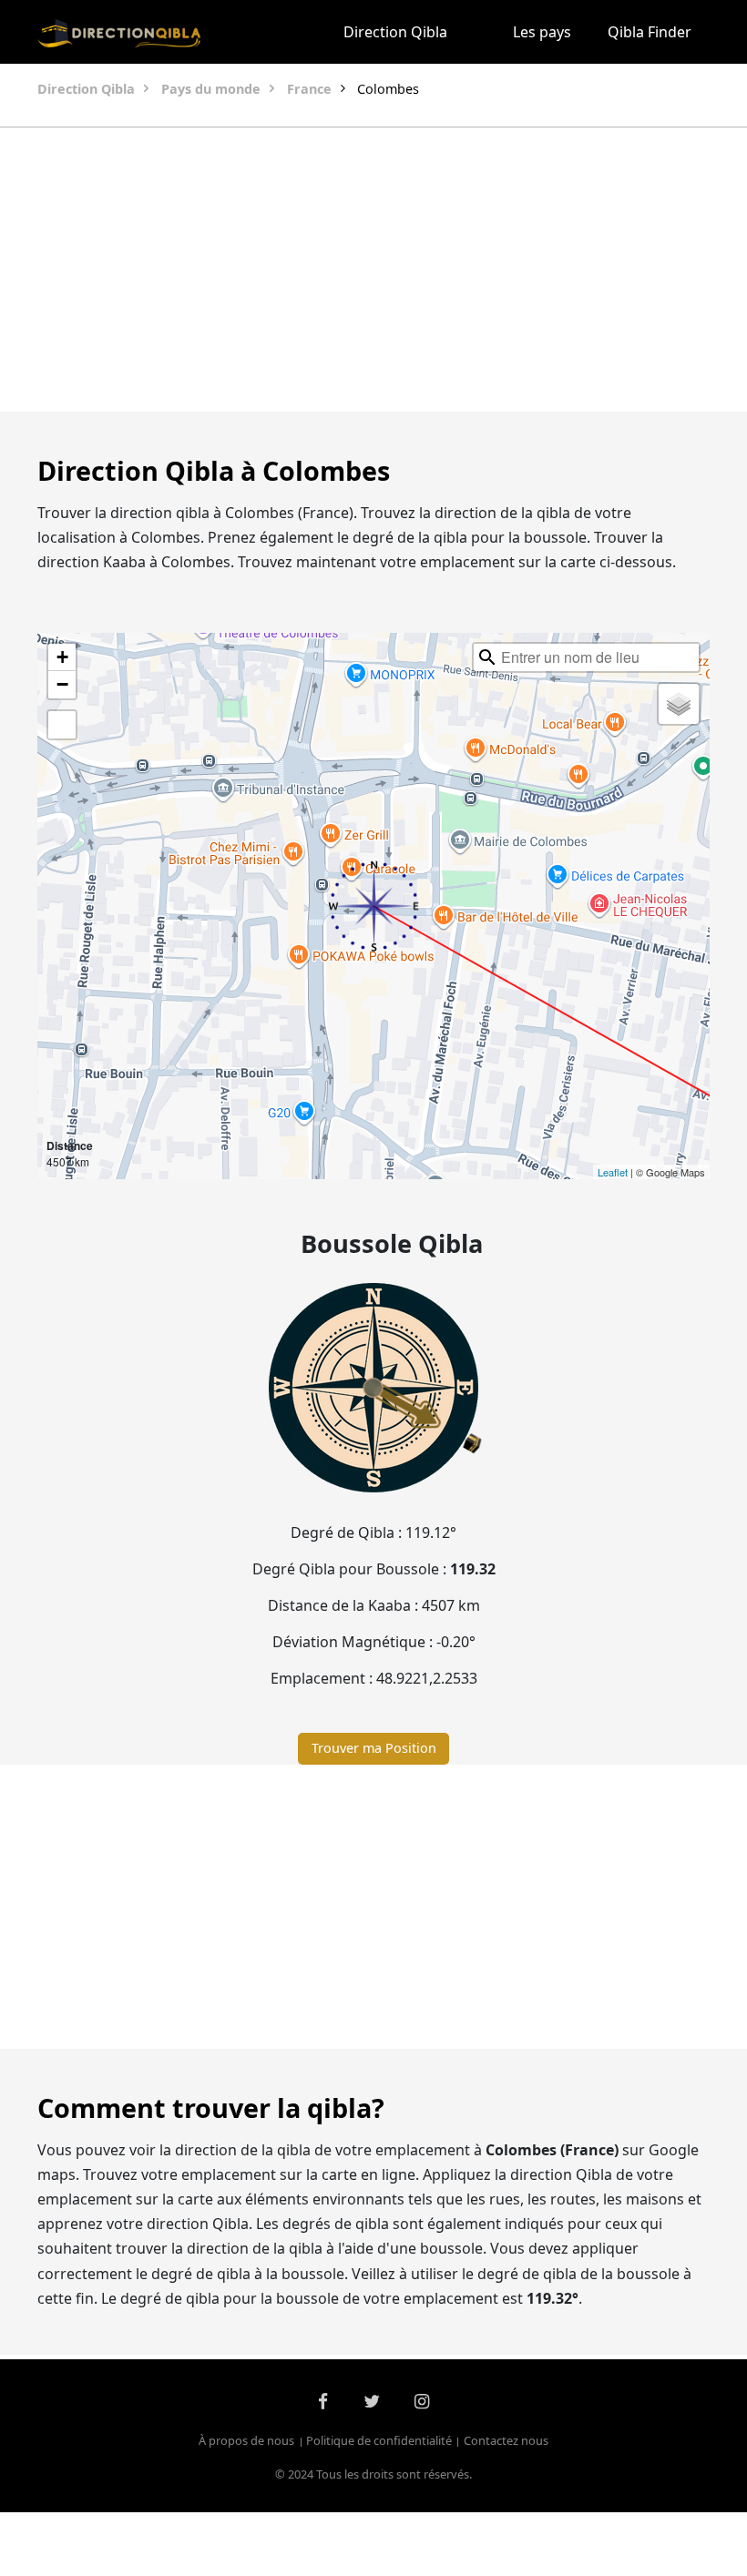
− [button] (62, 684)
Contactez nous (506, 2441)
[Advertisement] (373, 270)
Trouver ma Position (374, 1748)
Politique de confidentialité (379, 2441)
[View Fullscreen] (62, 725)
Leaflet (613, 1172)
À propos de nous (246, 2441)
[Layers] (679, 704)
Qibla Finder (650, 32)
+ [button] (62, 657)
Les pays (542, 32)
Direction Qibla (395, 32)
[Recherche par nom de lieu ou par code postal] (487, 657)
